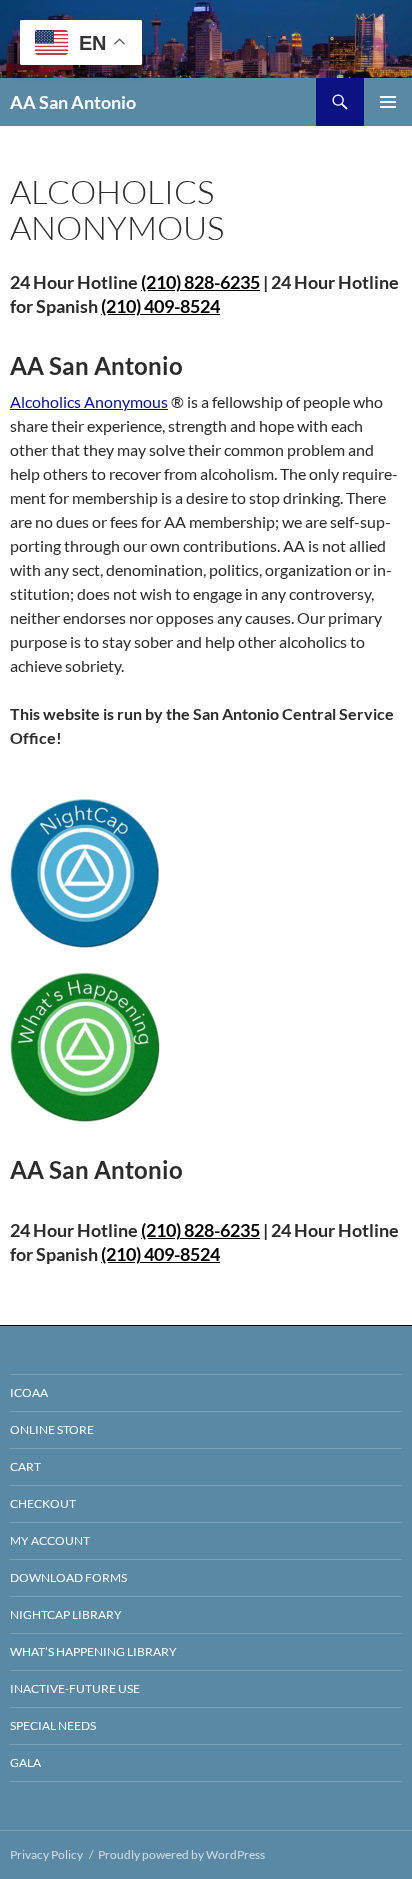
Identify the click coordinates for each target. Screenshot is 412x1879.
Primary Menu (388, 102)
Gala (25, 1762)
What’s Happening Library (93, 1651)
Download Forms (68, 1577)
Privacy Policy (46, 1854)
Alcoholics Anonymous (89, 401)
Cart (25, 1466)
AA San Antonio (73, 102)
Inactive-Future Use (75, 1688)
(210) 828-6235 (200, 1230)
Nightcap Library (66, 1614)
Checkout (43, 1503)
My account (50, 1540)
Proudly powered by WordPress (181, 1854)
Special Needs (53, 1725)
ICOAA (29, 1392)
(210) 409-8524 (160, 306)
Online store (52, 1429)
